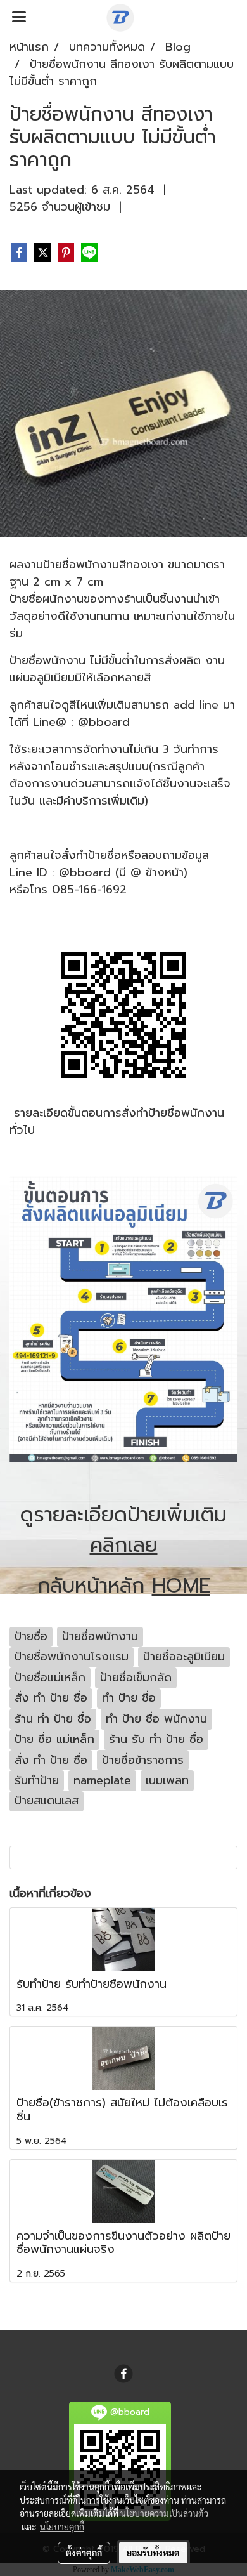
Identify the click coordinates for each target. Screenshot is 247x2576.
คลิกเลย (124, 1545)
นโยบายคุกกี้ (62, 2527)
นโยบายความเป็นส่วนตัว (164, 2513)
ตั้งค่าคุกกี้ (84, 2553)
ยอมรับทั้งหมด (153, 2553)
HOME (181, 1586)
